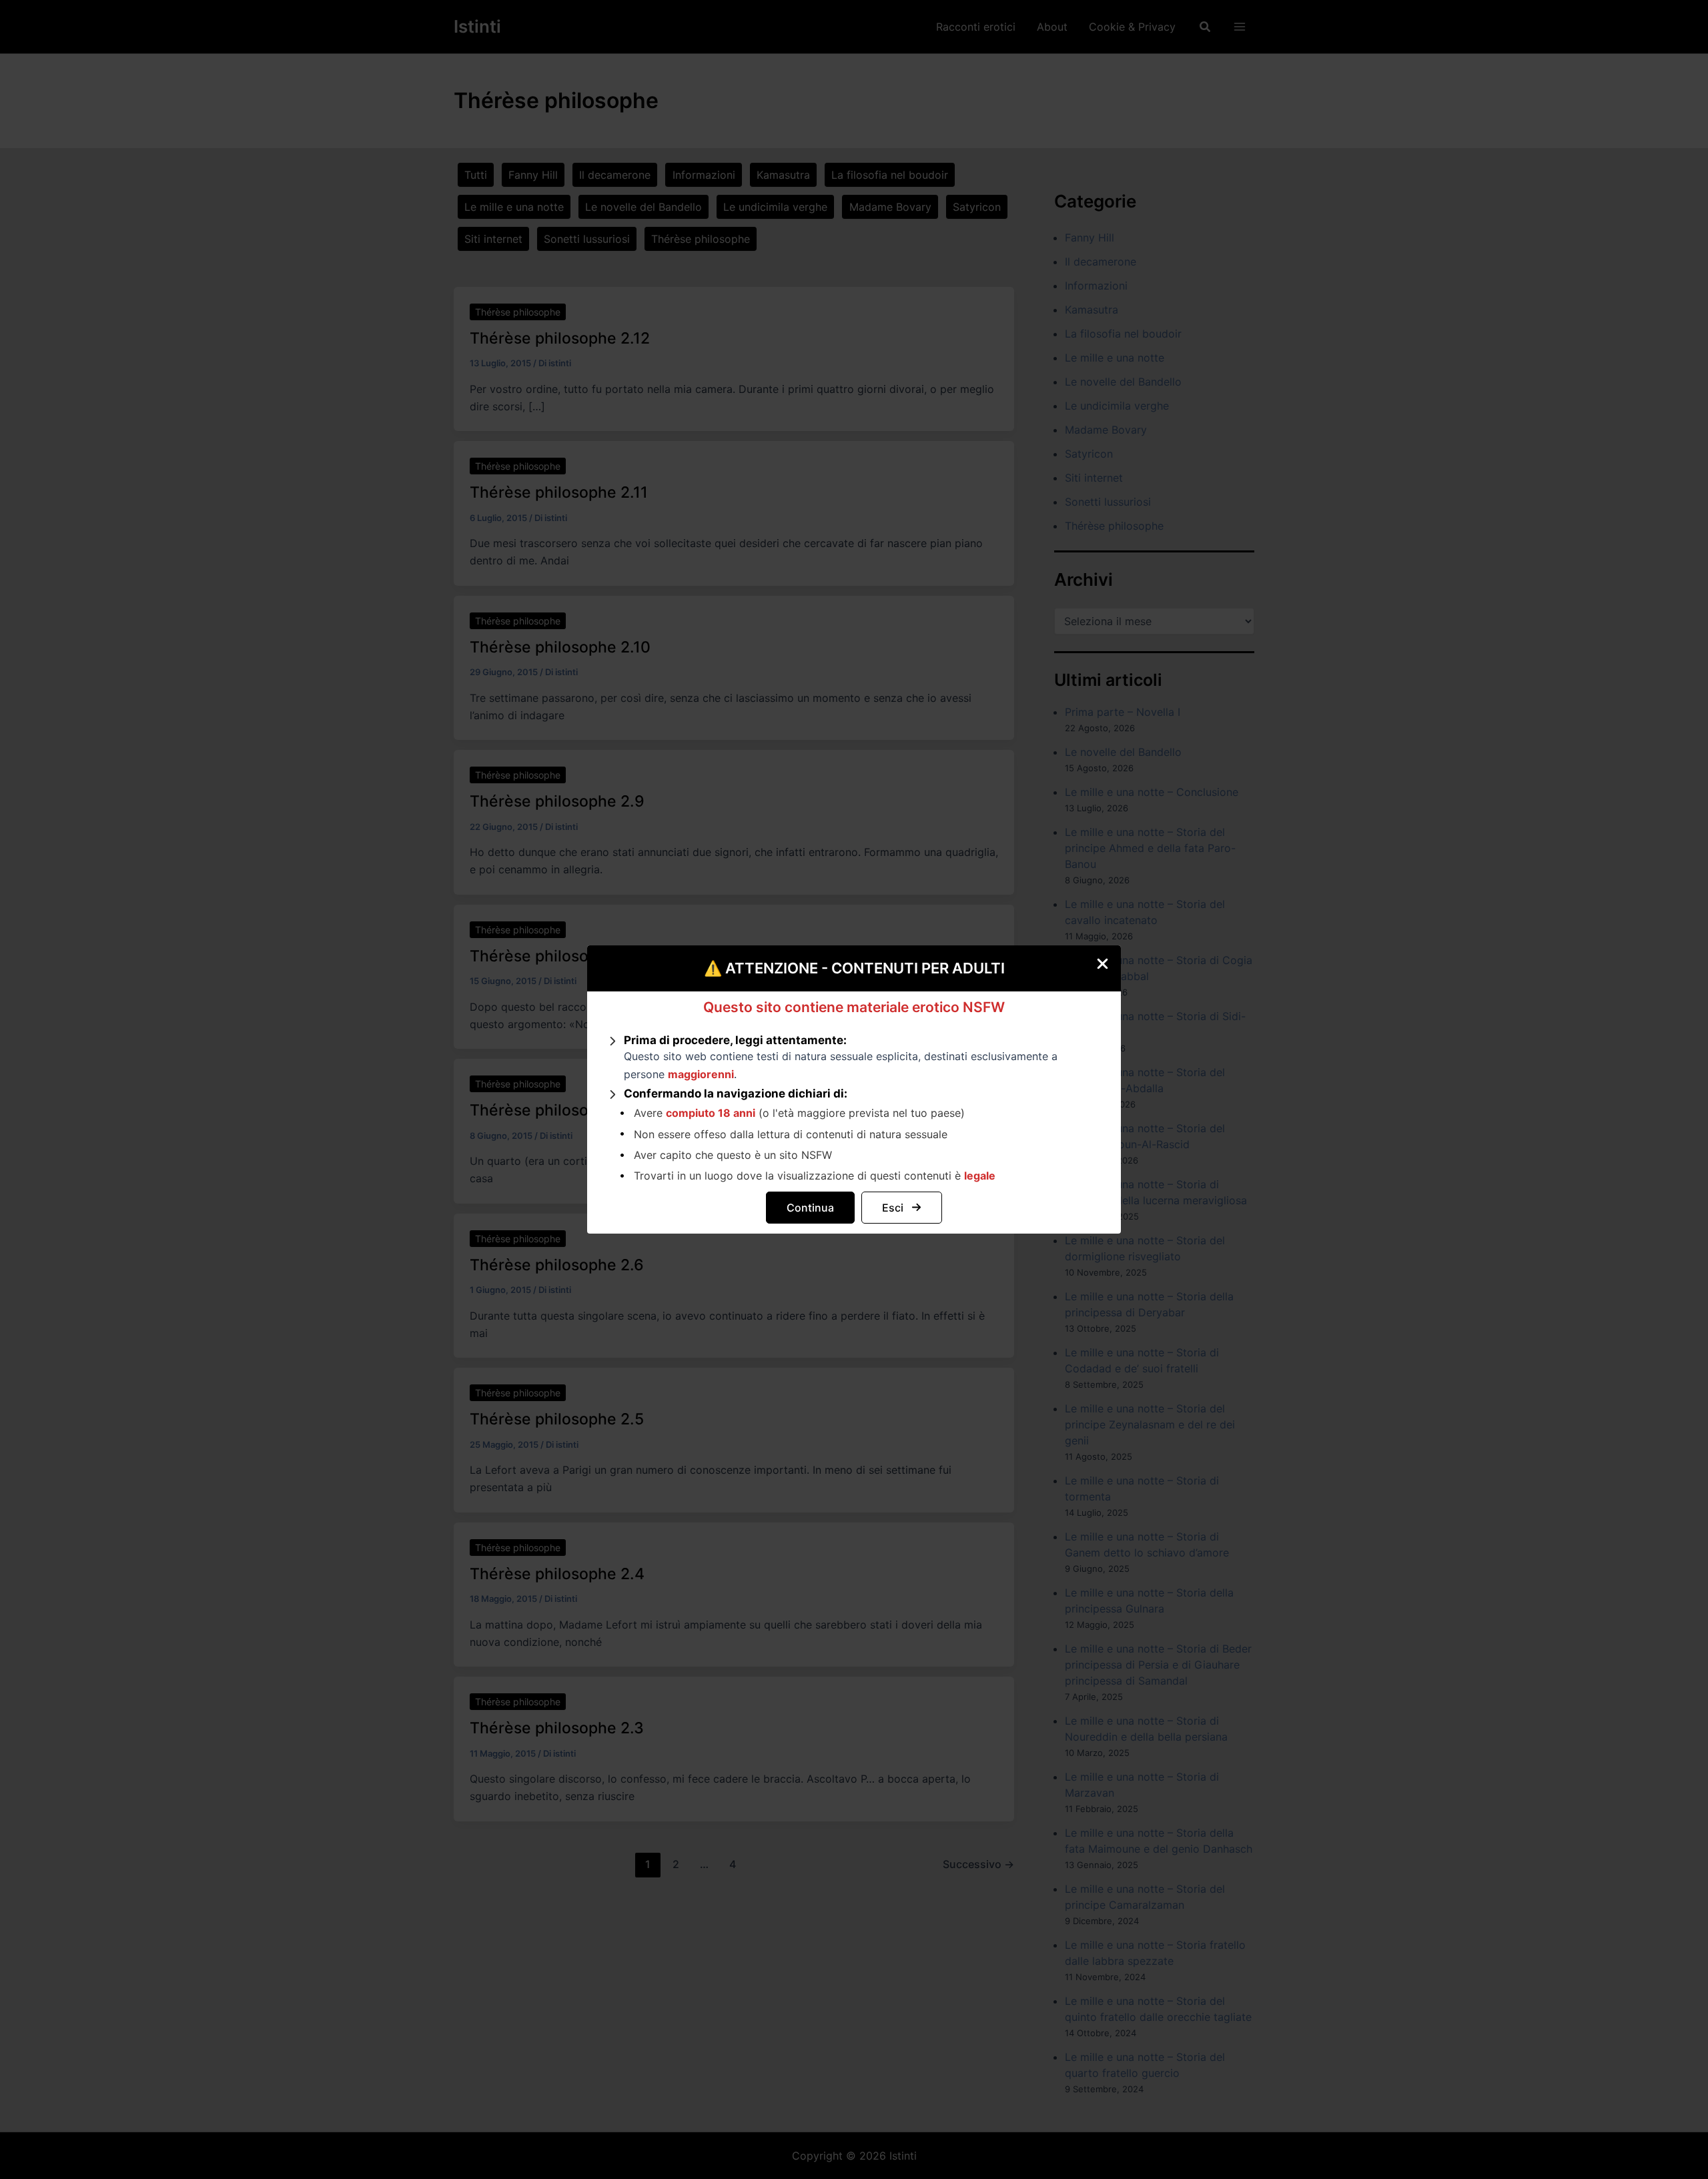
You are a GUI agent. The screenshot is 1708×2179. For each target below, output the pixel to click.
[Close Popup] (1108, 959)
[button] (810, 1208)
